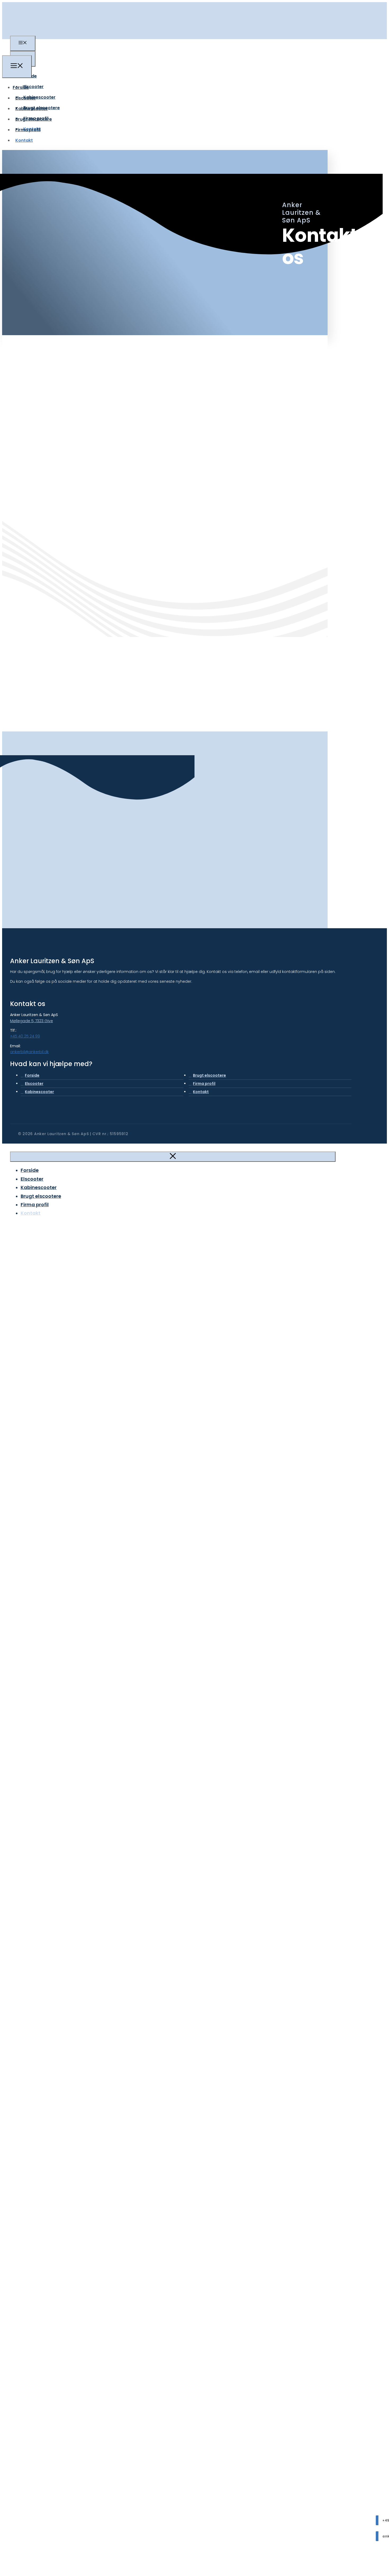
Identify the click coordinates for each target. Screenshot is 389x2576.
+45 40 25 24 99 (25, 1036)
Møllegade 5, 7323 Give (31, 1021)
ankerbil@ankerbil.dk (29, 1052)
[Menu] (23, 43)
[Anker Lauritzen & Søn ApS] (15, 52)
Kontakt (24, 140)
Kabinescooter (39, 97)
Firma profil (28, 130)
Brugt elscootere (34, 119)
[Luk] (173, 1157)
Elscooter (33, 87)
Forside (21, 87)
